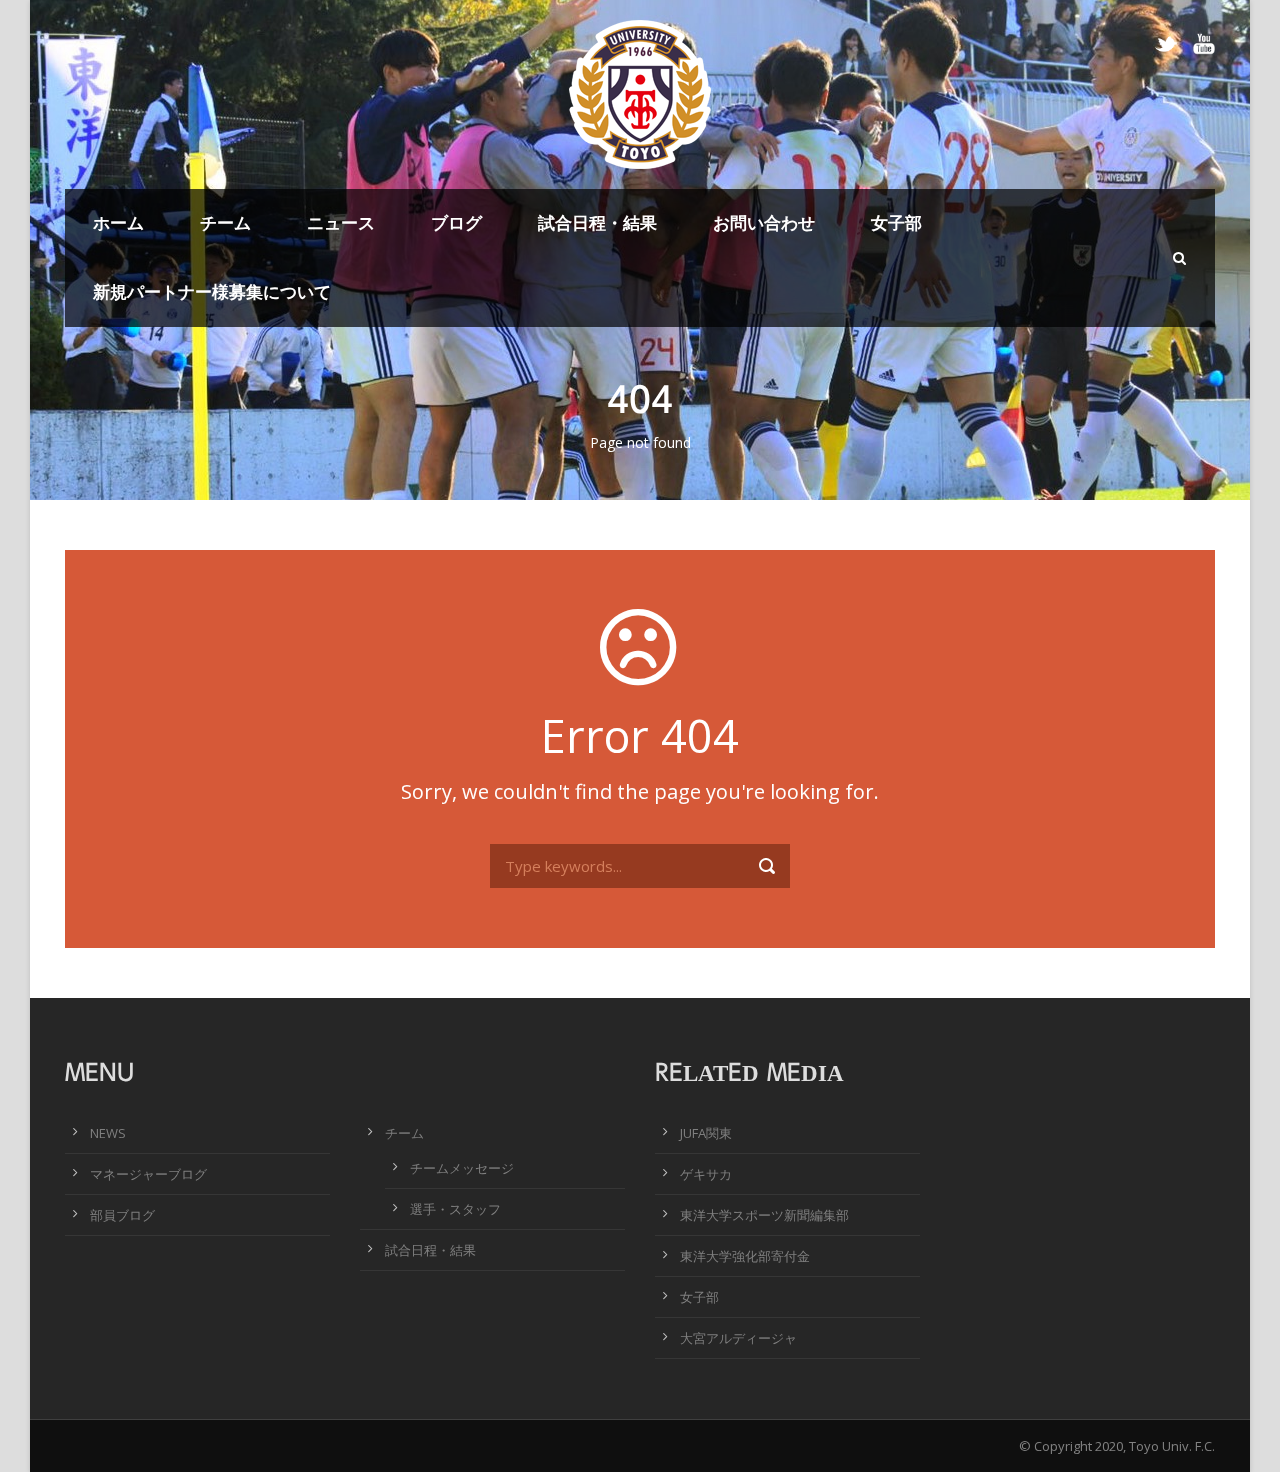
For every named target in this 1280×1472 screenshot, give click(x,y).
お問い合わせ (764, 222)
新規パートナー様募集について (212, 291)
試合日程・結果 (597, 222)
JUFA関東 (706, 1133)
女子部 (896, 222)
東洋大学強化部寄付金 (745, 1256)
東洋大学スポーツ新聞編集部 (764, 1215)
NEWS (108, 1133)
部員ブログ (122, 1215)
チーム (225, 222)
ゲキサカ (706, 1174)
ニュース (341, 222)
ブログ (456, 222)
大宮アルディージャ (738, 1338)
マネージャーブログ (148, 1174)
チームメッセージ (462, 1168)
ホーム (118, 222)
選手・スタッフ (455, 1209)
